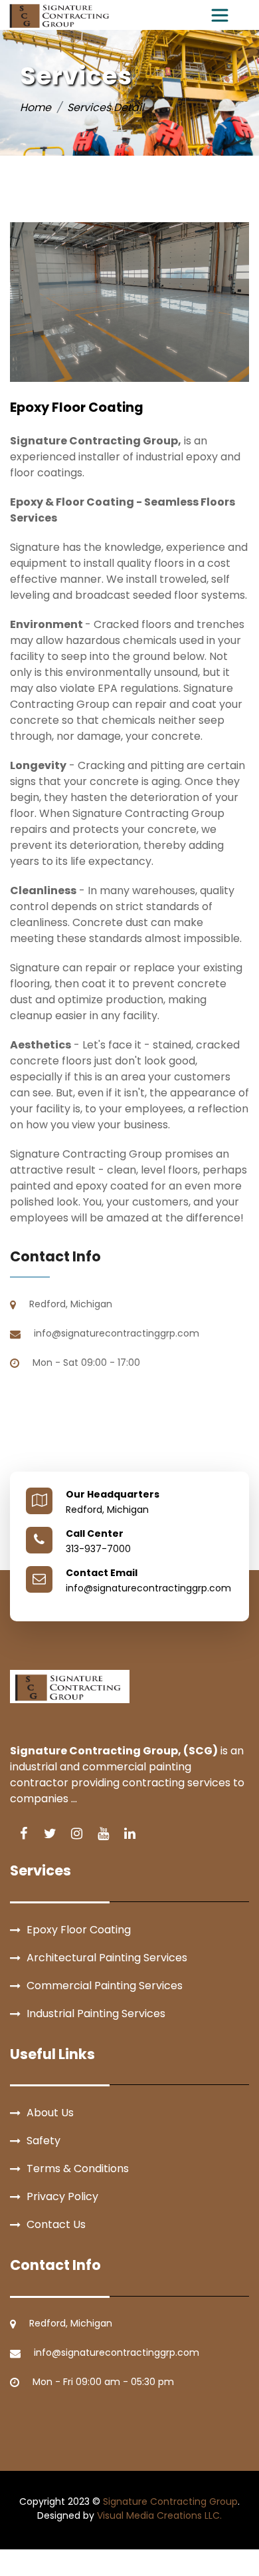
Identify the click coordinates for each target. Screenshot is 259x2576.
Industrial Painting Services (96, 2013)
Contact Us (56, 2224)
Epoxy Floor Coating (79, 1930)
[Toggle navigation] (220, 15)
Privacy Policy (62, 2196)
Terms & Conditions (78, 2169)
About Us (50, 2113)
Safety (43, 2141)
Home (36, 107)
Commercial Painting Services (105, 1986)
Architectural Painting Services (107, 1958)
